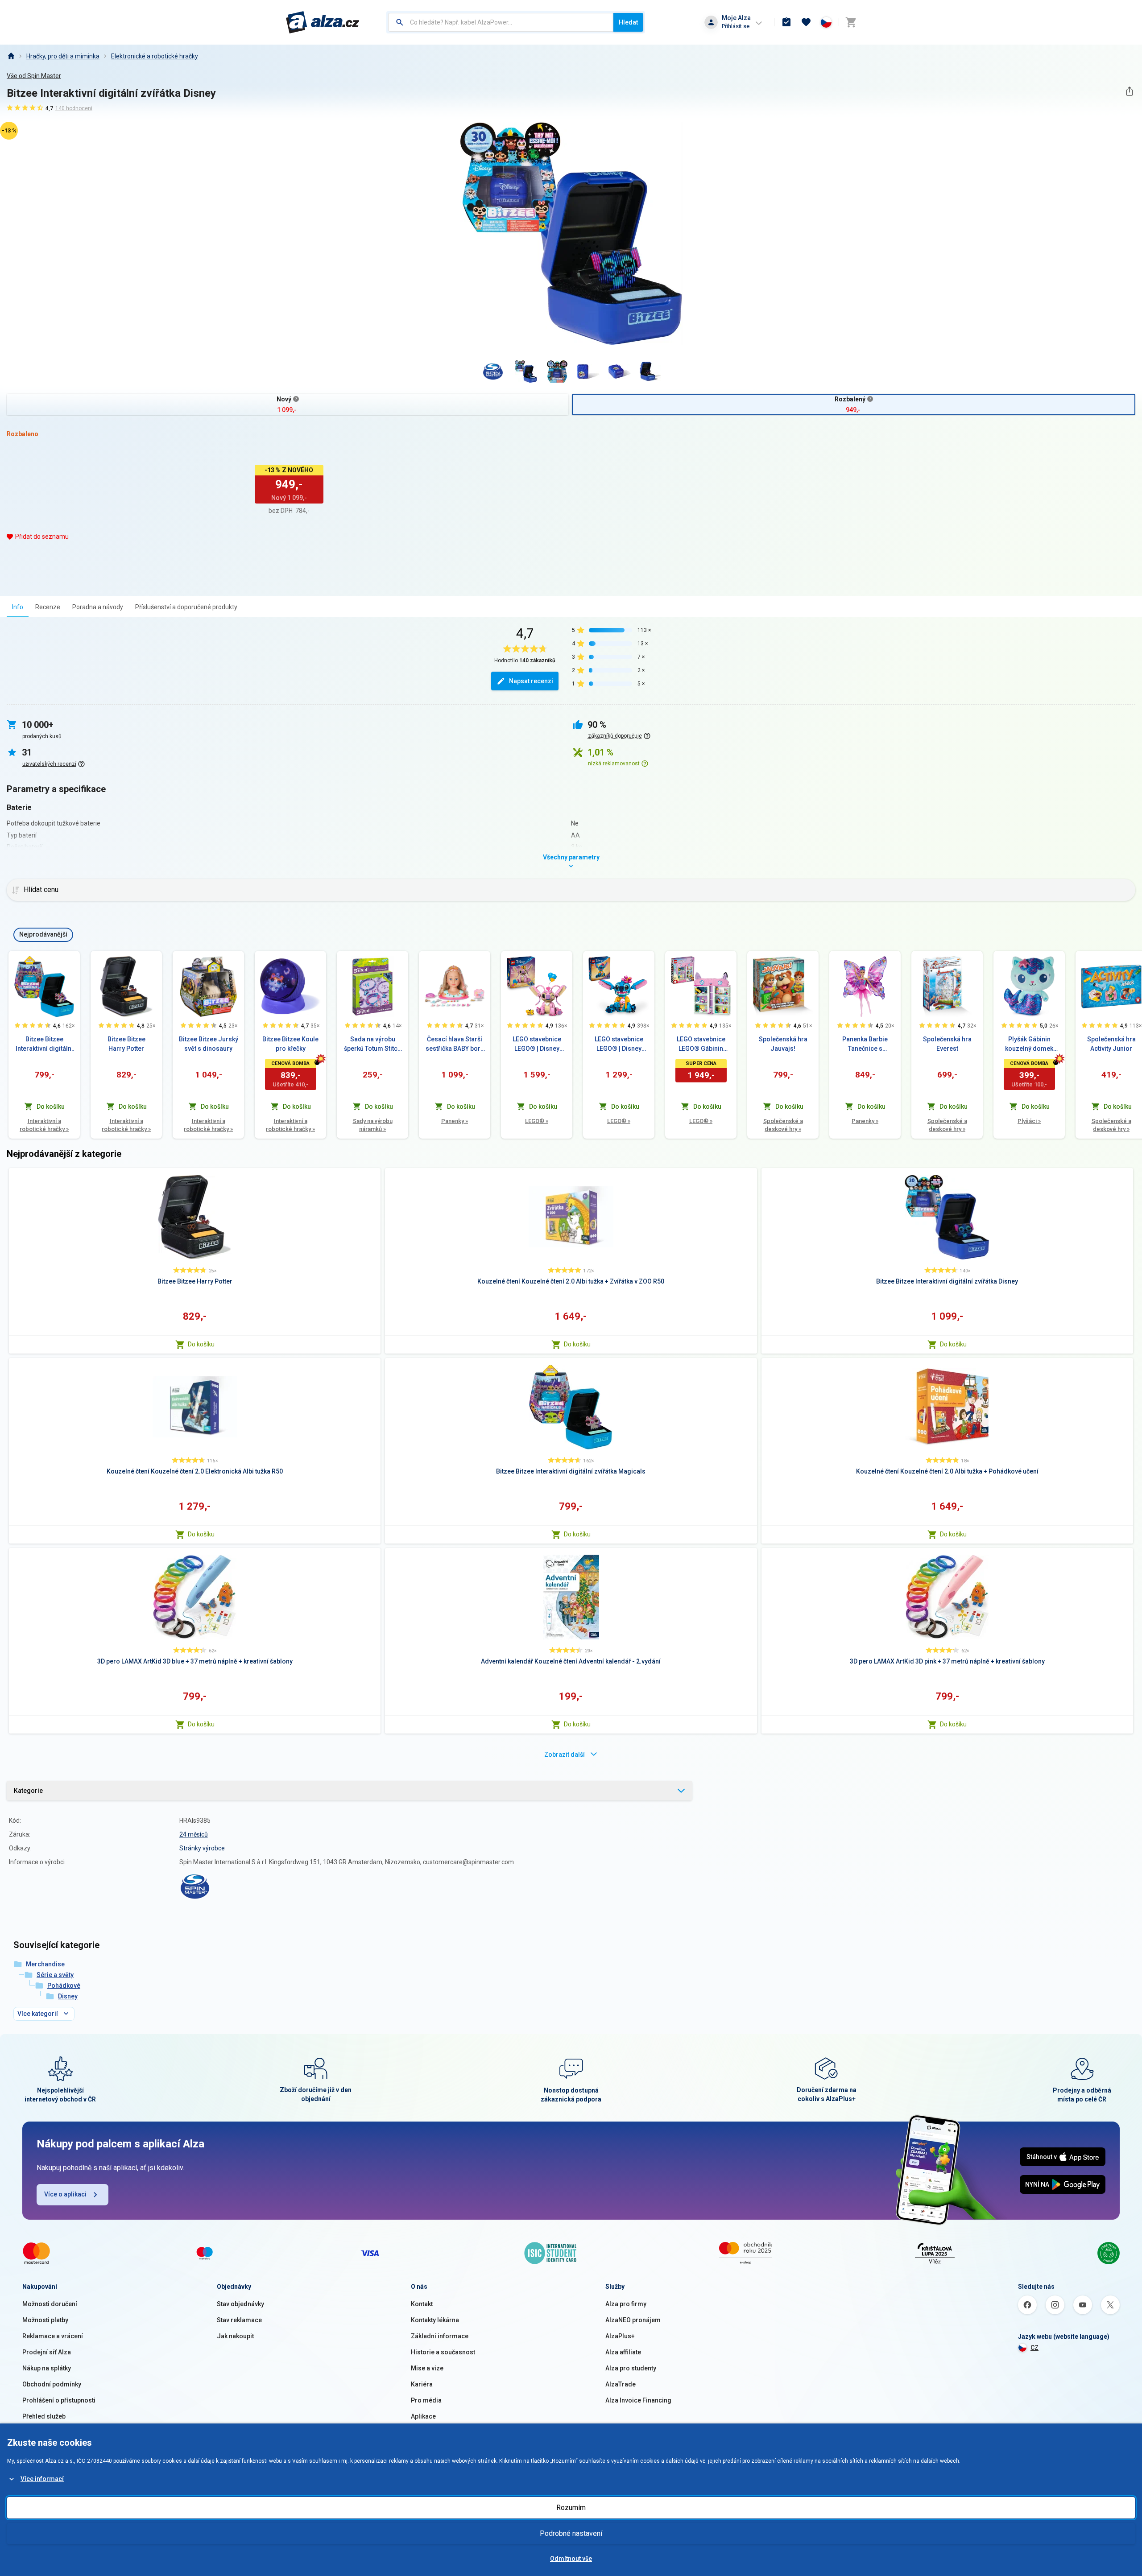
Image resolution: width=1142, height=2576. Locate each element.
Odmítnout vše (571, 2559)
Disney (68, 1996)
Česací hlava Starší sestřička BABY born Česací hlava (455, 1044)
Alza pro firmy (626, 2304)
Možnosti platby (45, 2320)
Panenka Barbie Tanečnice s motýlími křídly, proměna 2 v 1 (865, 1044)
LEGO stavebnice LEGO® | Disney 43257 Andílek (537, 1044)
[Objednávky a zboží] (786, 22)
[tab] (18, 607)
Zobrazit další (565, 1754)
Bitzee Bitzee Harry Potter (126, 1044)
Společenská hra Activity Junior (1111, 1044)
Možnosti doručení (50, 2304)
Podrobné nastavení (571, 2533)
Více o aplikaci (65, 2194)
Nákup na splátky (47, 2368)
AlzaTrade (621, 2384)
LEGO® (537, 1121)
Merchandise (45, 1964)
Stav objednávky (240, 2304)
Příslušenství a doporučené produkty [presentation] (186, 607)
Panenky (455, 1121)
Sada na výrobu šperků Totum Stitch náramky (372, 1044)
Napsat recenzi (531, 681)
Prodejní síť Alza (47, 2352)
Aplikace (423, 2416)
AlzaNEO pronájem (633, 2320)
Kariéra (422, 2384)
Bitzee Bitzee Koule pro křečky (290, 1044)
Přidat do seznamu (42, 537)
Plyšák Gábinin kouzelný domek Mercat (1029, 1044)
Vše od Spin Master (34, 76)
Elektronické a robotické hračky (155, 56)
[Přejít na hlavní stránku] (323, 22)
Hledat (628, 22)
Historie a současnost (443, 2352)
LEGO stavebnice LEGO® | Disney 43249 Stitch (619, 1044)
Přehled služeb (44, 2416)
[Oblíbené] (806, 22)
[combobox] (501, 22)
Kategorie (28, 1791)
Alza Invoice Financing (638, 2400)
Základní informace (440, 2336)
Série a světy (55, 1975)
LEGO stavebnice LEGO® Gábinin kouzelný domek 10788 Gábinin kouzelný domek (701, 1044)
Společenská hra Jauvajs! (783, 1044)
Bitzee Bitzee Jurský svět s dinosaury (209, 1044)
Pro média (426, 2400)
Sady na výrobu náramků (373, 1125)
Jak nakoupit (235, 2336)
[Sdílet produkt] (1129, 91)
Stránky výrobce (202, 1848)
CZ (1034, 2348)
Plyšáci (1029, 1121)
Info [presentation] (18, 607)
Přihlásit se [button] (736, 26)
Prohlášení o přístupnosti (59, 2400)
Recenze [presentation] (48, 607)
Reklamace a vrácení (53, 2336)
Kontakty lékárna (435, 2320)
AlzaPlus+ (620, 2336)
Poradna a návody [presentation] (98, 607)
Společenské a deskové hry (783, 1125)
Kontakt (422, 2304)
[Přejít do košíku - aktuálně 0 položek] (851, 22)
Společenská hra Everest (947, 1044)
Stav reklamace (239, 2320)
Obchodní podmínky (52, 2384)
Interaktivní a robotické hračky (44, 1125)
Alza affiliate (623, 2352)
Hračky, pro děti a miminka (63, 56)
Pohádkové (64, 1986)
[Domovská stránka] (11, 56)
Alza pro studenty (631, 2368)
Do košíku (201, 1344)
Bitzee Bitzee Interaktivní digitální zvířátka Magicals (44, 1044)
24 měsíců (194, 1834)
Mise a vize (427, 2368)
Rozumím (571, 2508)
